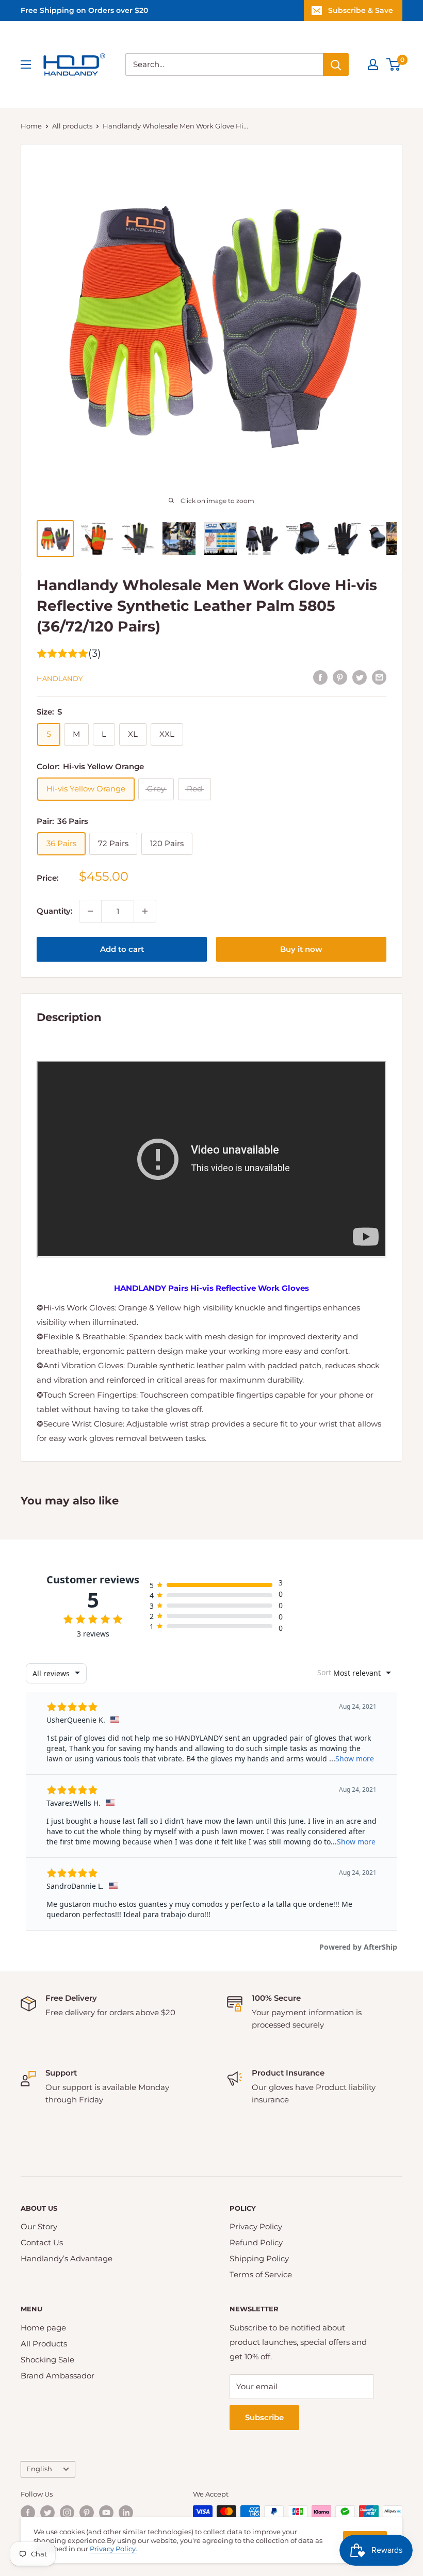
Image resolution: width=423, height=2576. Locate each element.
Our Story (39, 2226)
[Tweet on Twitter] (360, 677)
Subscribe (264, 2417)
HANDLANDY (60, 678)
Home (31, 126)
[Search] (336, 64)
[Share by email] (379, 677)
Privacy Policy (256, 2226)
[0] (394, 64)
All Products (44, 2344)
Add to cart (122, 949)
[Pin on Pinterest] (340, 677)
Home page (43, 2328)
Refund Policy (256, 2242)
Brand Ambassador (58, 2376)
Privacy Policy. (113, 2549)
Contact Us (42, 2242)
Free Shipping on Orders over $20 (84, 10)
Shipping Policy (259, 2258)
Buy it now (301, 949)
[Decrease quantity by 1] (90, 911)
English (39, 2469)
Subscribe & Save (361, 10)
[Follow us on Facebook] (28, 2513)
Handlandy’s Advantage (67, 2258)
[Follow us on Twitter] (47, 2513)
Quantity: (55, 911)
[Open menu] (26, 64)
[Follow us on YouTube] (106, 2513)
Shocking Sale (47, 2360)
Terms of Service (261, 2274)
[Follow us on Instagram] (67, 2513)
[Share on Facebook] (320, 677)
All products (72, 126)
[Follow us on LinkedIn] (126, 2513)
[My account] (373, 64)
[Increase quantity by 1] (145, 911)
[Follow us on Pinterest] (87, 2513)
